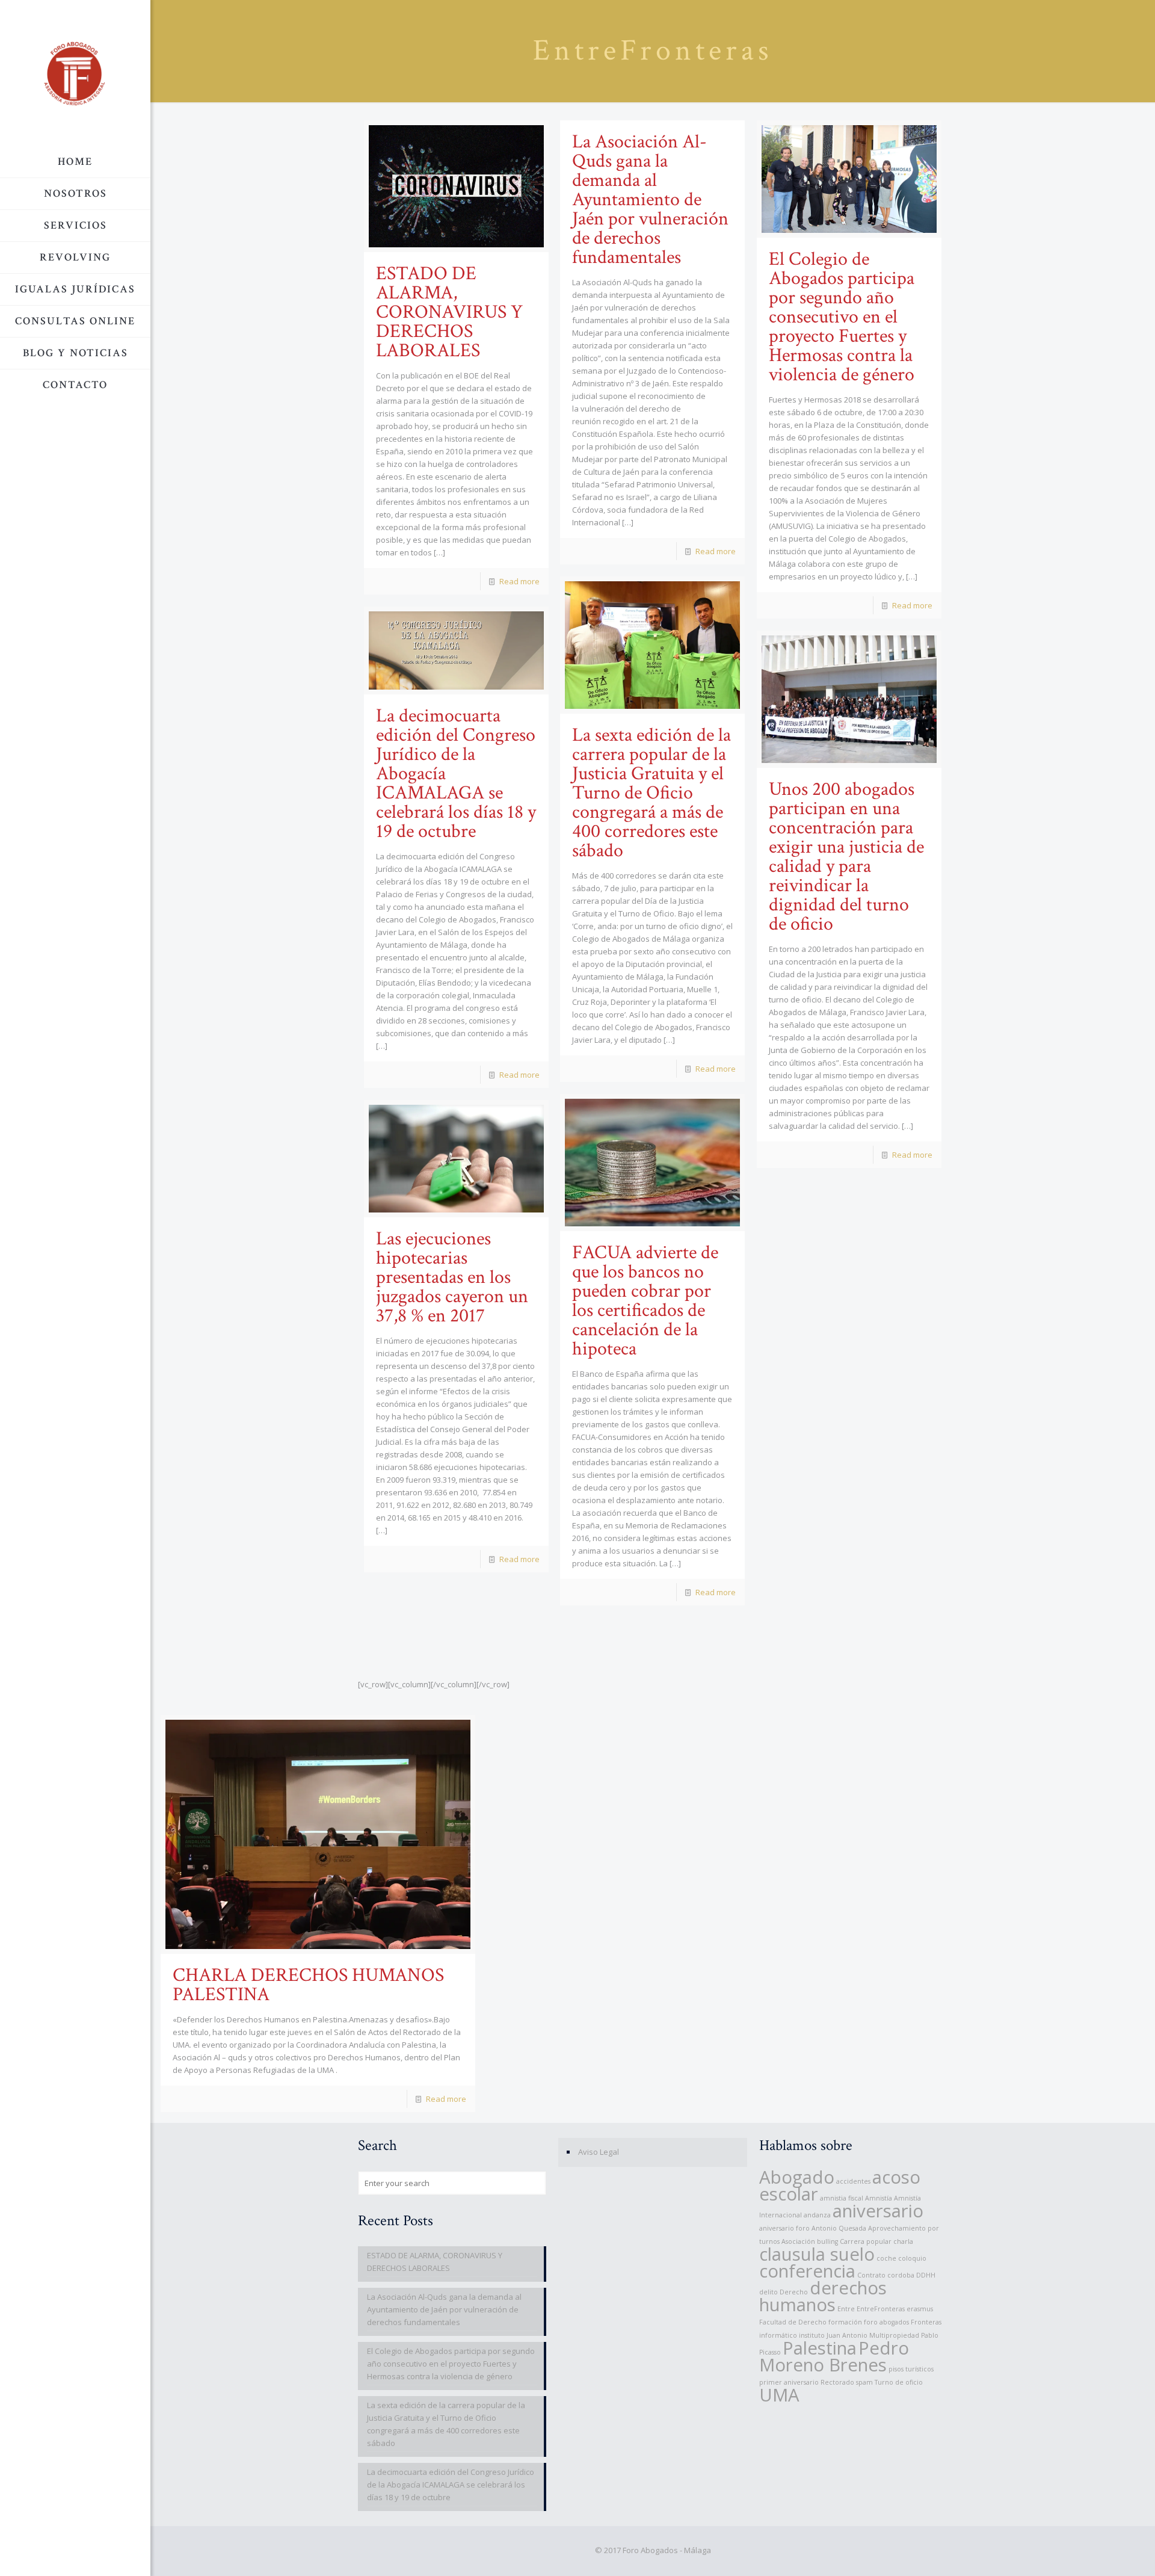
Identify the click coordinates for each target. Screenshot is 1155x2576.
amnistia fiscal (842, 2198)
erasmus (920, 2309)
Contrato (871, 2275)
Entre (846, 2309)
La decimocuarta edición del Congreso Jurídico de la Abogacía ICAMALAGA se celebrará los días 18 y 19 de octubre (451, 2485)
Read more (519, 581)
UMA (779, 2395)
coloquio (912, 2258)
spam (864, 2382)
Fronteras (926, 2322)
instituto (812, 2335)
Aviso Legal (599, 2152)
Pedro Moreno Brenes (834, 2356)
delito (768, 2292)
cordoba (901, 2275)
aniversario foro (784, 2228)
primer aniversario (789, 2382)
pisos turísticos (911, 2369)
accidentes (853, 2181)
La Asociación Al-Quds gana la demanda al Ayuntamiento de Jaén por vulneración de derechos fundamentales (650, 199)
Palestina (820, 2348)
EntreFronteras (881, 2309)
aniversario (878, 2211)
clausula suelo (817, 2254)
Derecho (794, 2292)
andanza (817, 2215)
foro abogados (886, 2322)
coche (886, 2258)
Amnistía (879, 2198)
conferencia (807, 2271)
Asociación (798, 2241)
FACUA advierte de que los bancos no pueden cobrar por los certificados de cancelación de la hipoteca (645, 1301)
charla (903, 2241)
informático (778, 2335)
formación (845, 2322)
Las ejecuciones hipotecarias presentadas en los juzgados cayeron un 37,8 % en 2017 (452, 1277)
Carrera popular (866, 2241)
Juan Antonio (847, 2335)
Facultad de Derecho (793, 2322)
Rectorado (837, 2382)
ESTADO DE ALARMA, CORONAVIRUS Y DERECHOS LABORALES (449, 312)
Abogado (797, 2177)
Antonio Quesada (839, 2228)
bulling (827, 2241)
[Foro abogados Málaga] (75, 73)
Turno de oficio (899, 2382)
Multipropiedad (894, 2335)
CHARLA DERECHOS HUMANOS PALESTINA (308, 1985)
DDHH (926, 2275)
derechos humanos (823, 2296)
